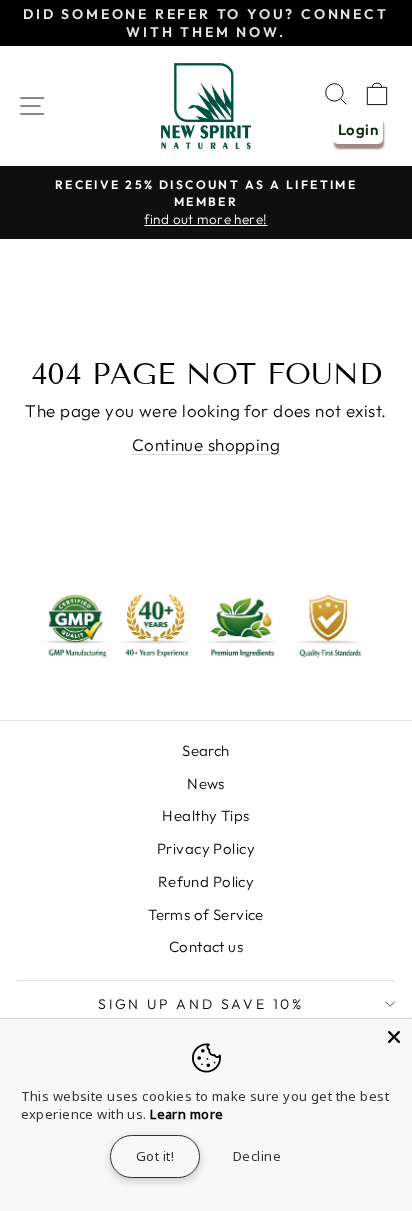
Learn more (186, 1114)
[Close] (394, 1037)
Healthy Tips (205, 815)
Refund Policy (206, 881)
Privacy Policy (206, 848)
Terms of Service (206, 914)
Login (358, 129)
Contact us (206, 946)
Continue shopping (206, 444)
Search (206, 750)
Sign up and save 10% (201, 1004)
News (206, 783)
